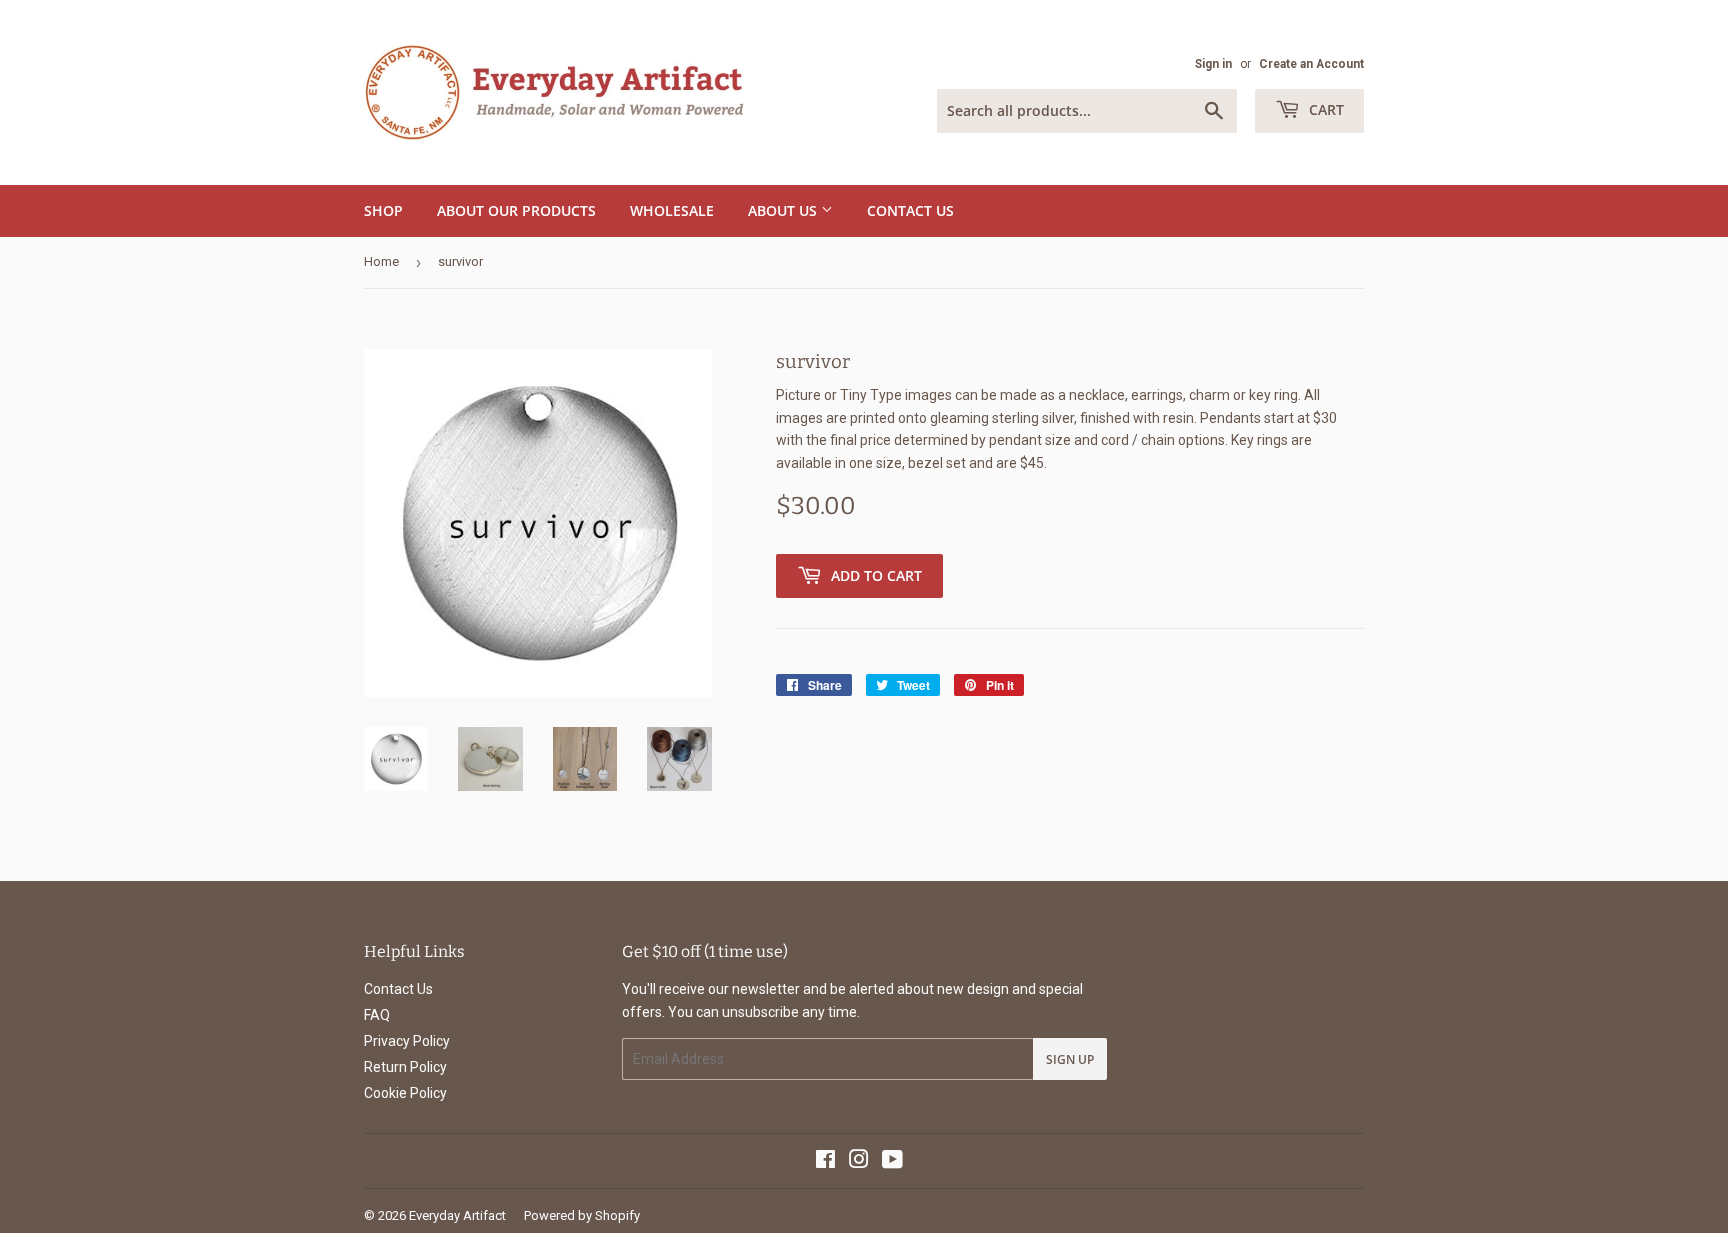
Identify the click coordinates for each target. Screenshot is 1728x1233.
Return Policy (405, 1067)
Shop (383, 210)
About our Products (516, 210)
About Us (784, 210)
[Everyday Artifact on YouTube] (892, 1162)
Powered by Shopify (582, 1215)
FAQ (377, 1015)
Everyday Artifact (457, 1215)
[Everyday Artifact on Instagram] (859, 1162)
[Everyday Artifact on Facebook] (825, 1162)
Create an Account (1311, 64)
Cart (1324, 109)
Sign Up (1070, 1059)
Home (381, 261)
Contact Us (910, 210)
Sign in (1213, 64)
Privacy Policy (407, 1041)
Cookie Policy (405, 1093)
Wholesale (672, 210)
